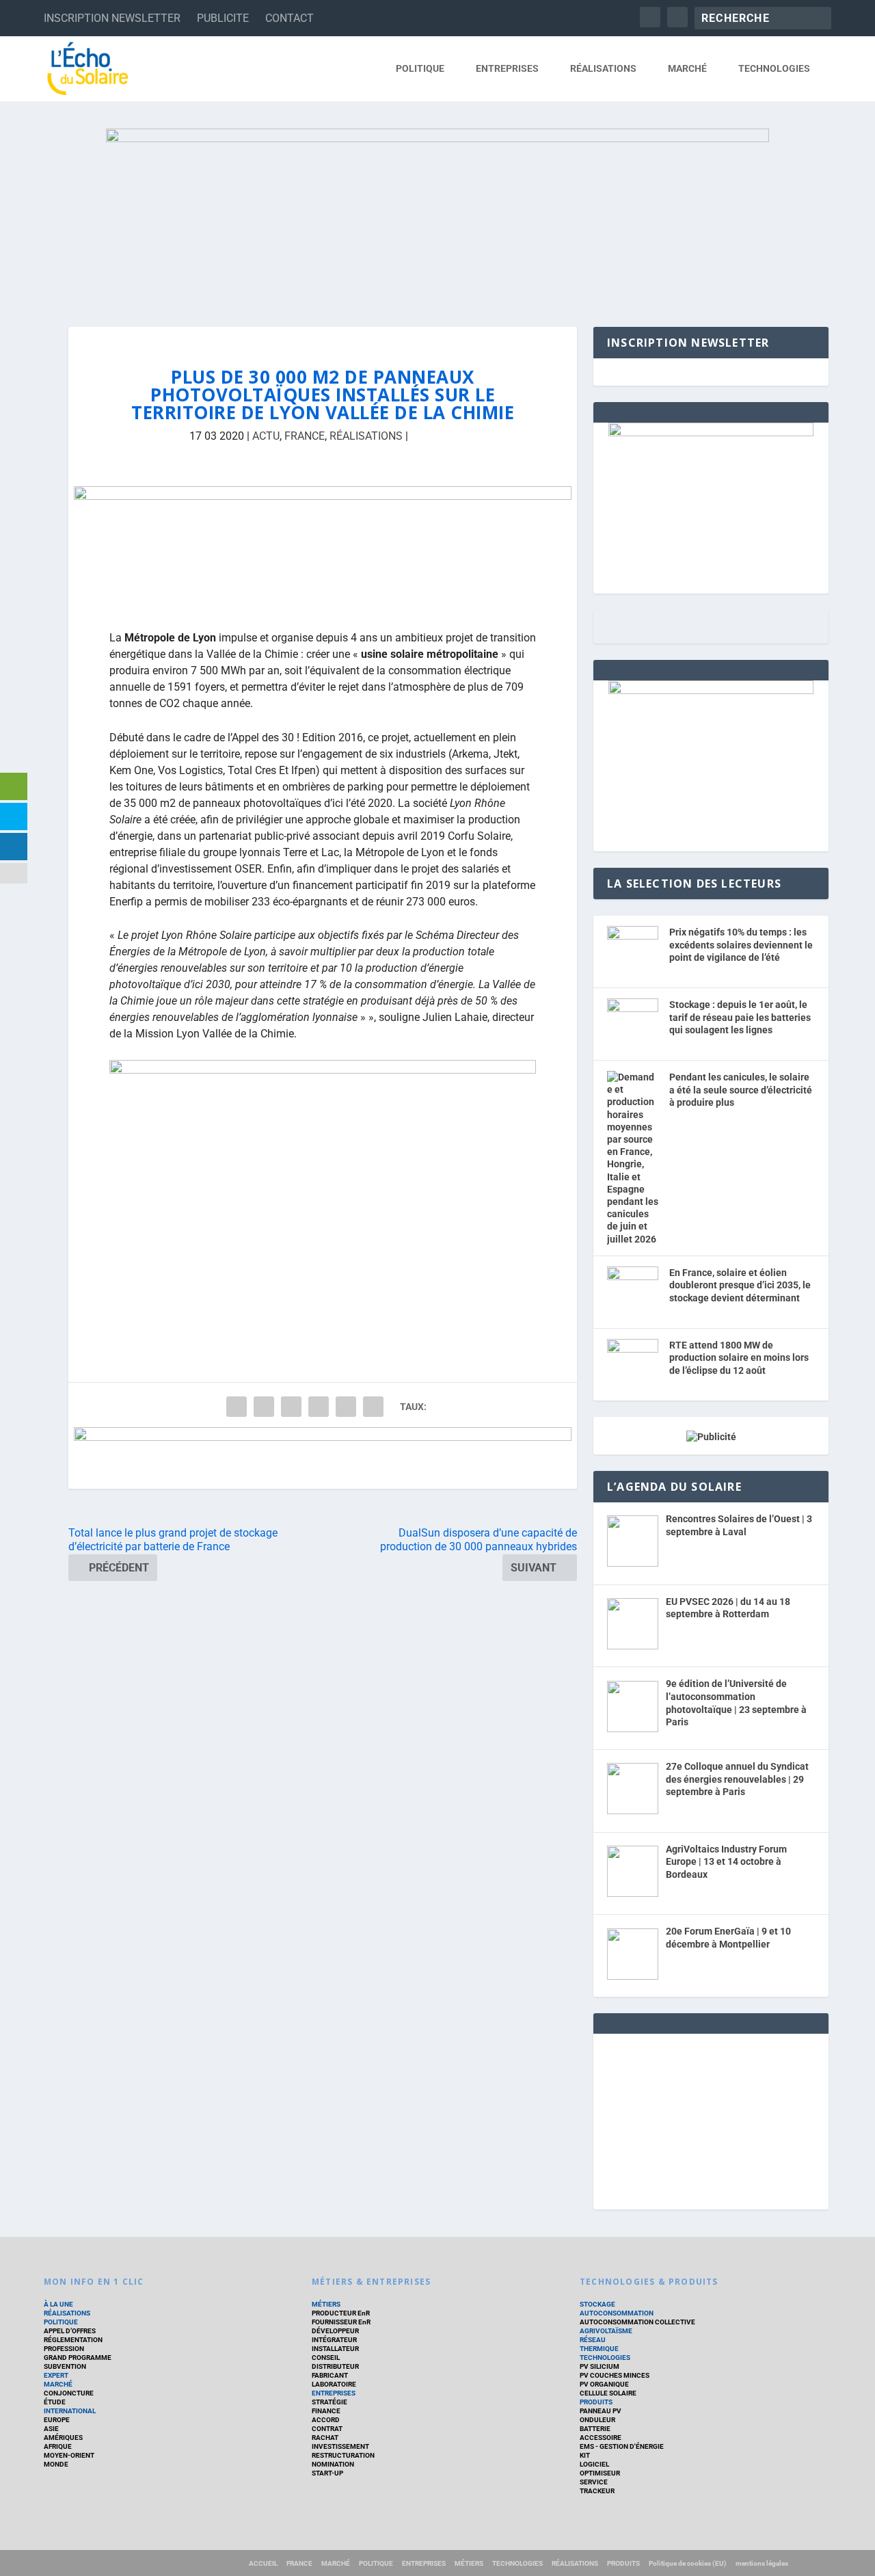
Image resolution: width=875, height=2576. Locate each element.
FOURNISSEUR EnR (341, 2322)
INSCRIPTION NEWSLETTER (112, 18)
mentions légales (762, 2563)
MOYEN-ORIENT (69, 2455)
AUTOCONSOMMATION (617, 2313)
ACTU (266, 436)
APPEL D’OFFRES (70, 2331)
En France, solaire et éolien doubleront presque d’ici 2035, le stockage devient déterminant (740, 1285)
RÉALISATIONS (603, 68)
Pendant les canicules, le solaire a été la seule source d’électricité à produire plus (741, 1090)
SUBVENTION (65, 2366)
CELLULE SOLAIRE (608, 2393)
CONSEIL (326, 2358)
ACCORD (326, 2420)
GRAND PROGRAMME (78, 2358)
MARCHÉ (687, 68)
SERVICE (594, 2482)
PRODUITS (596, 2402)
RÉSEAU (593, 2340)
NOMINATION (333, 2464)
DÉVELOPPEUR (335, 2331)
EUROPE (57, 2420)
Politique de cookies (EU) (688, 2563)
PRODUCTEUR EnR (341, 2313)
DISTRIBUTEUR (335, 2366)
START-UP (327, 2473)
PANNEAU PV (601, 2411)
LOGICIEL (594, 2464)
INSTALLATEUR (335, 2349)
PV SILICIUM (600, 2366)
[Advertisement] (711, 2119)
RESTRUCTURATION (343, 2455)
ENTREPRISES (507, 68)
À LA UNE (58, 2304)
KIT (585, 2455)
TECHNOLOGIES (774, 68)
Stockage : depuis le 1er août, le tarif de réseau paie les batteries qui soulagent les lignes (740, 1017)
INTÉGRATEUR (334, 2340)
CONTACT (290, 18)
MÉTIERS (326, 2304)
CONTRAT (327, 2429)
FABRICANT (330, 2375)
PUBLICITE (223, 18)
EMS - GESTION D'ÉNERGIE (622, 2446)
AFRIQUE (58, 2446)
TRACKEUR (597, 2491)
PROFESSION (64, 2349)
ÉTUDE (55, 2402)
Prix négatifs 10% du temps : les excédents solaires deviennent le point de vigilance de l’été (741, 945)
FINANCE (326, 2411)
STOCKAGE (597, 2304)
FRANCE (305, 436)
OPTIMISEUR (600, 2473)
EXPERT (56, 2375)
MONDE (56, 2464)
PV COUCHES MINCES (615, 2375)
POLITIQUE (420, 68)
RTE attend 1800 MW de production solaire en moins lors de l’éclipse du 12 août (739, 1358)
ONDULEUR (597, 2420)
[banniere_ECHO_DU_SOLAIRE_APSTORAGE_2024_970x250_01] (437, 214)
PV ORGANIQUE (604, 2384)
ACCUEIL (263, 2563)
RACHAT (325, 2438)
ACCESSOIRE (601, 2438)
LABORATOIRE (334, 2384)
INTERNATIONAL (70, 2411)
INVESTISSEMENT (340, 2446)
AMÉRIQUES (63, 2438)
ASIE (51, 2429)
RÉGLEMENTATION (73, 2340)
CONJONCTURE (69, 2393)
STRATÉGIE (329, 2402)
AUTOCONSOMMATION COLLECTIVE (637, 2322)
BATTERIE (595, 2429)
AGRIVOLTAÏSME (606, 2331)
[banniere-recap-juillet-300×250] (711, 691)
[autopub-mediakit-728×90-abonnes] (323, 1458)
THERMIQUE (599, 2349)
